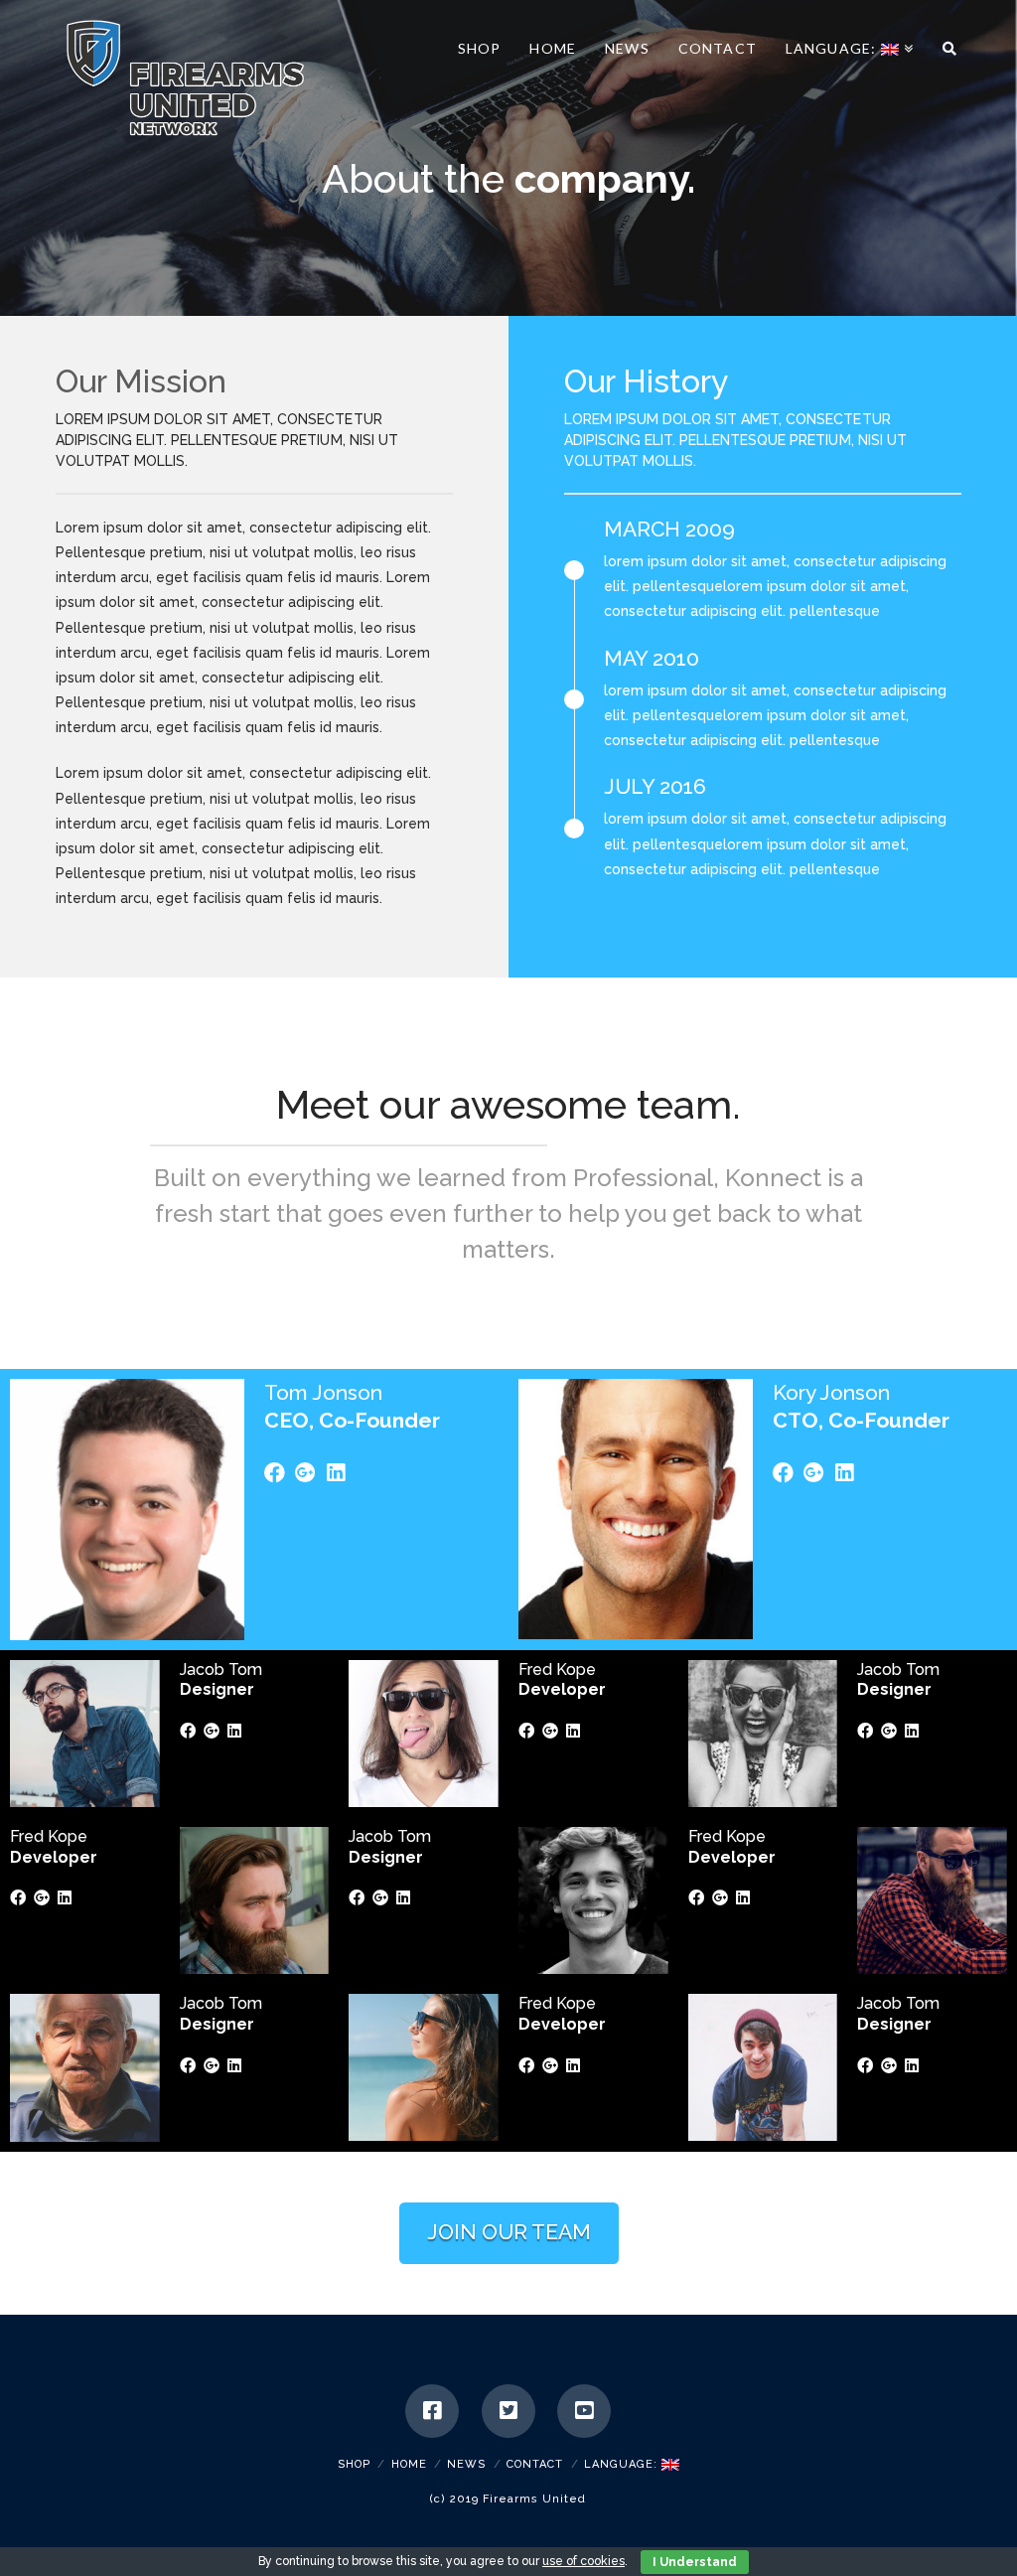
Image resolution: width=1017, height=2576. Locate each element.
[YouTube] (584, 2411)
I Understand (695, 2562)
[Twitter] (508, 2411)
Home (409, 2464)
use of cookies (583, 2561)
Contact (535, 2464)
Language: (623, 2464)
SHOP (354, 2464)
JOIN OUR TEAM (509, 2232)
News (466, 2464)
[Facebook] (432, 2411)
